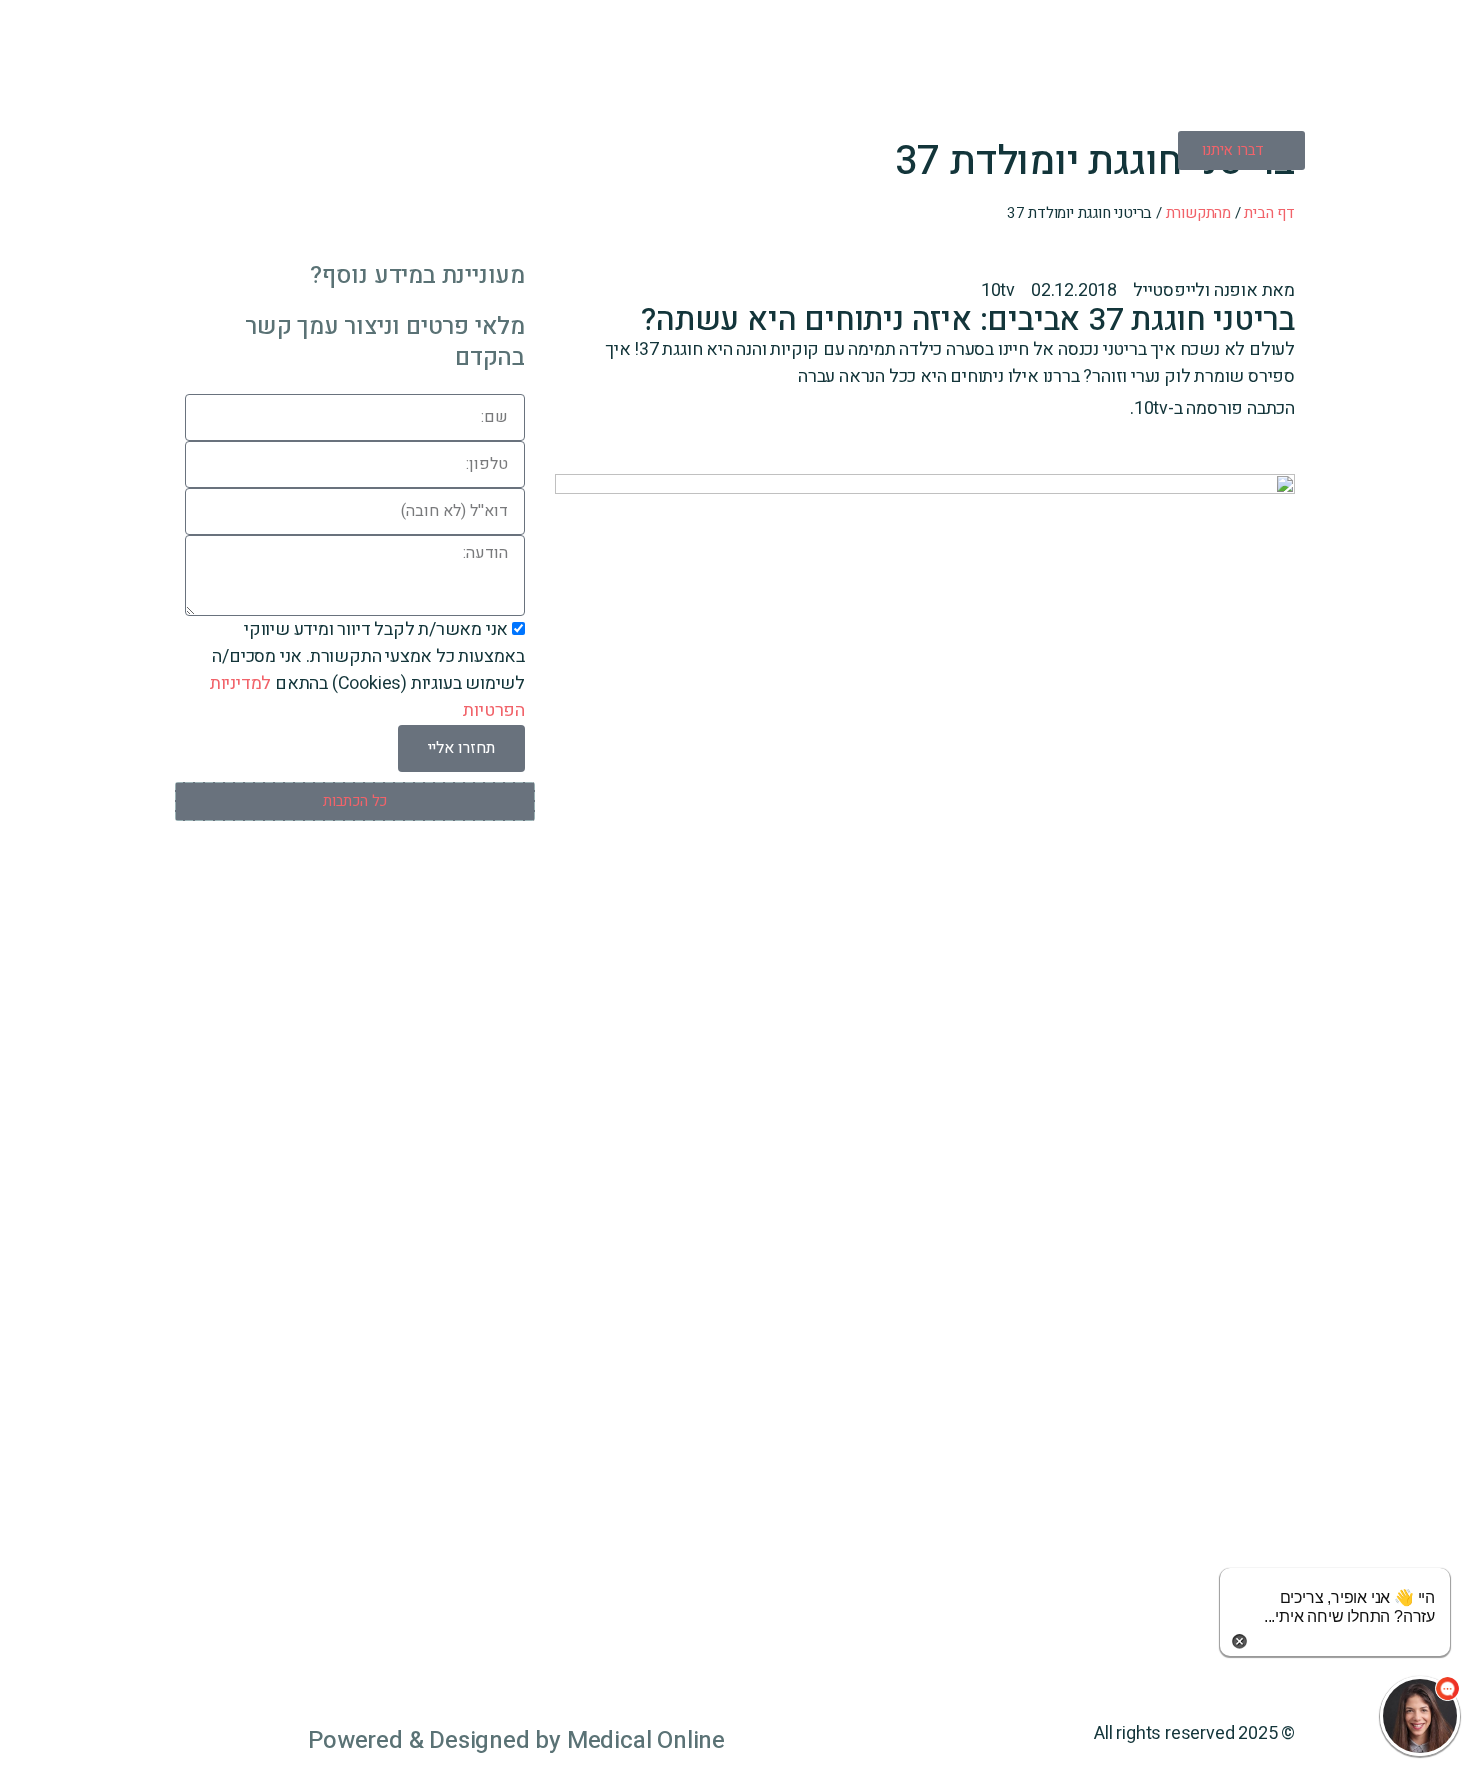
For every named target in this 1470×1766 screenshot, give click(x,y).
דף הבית (1269, 213)
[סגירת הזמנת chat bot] (1239, 1640)
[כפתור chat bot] (1420, 1716)
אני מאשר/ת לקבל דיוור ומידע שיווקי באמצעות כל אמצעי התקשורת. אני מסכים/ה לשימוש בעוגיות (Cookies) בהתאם (367, 670)
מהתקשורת (1198, 213)
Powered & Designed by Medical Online (516, 1740)
